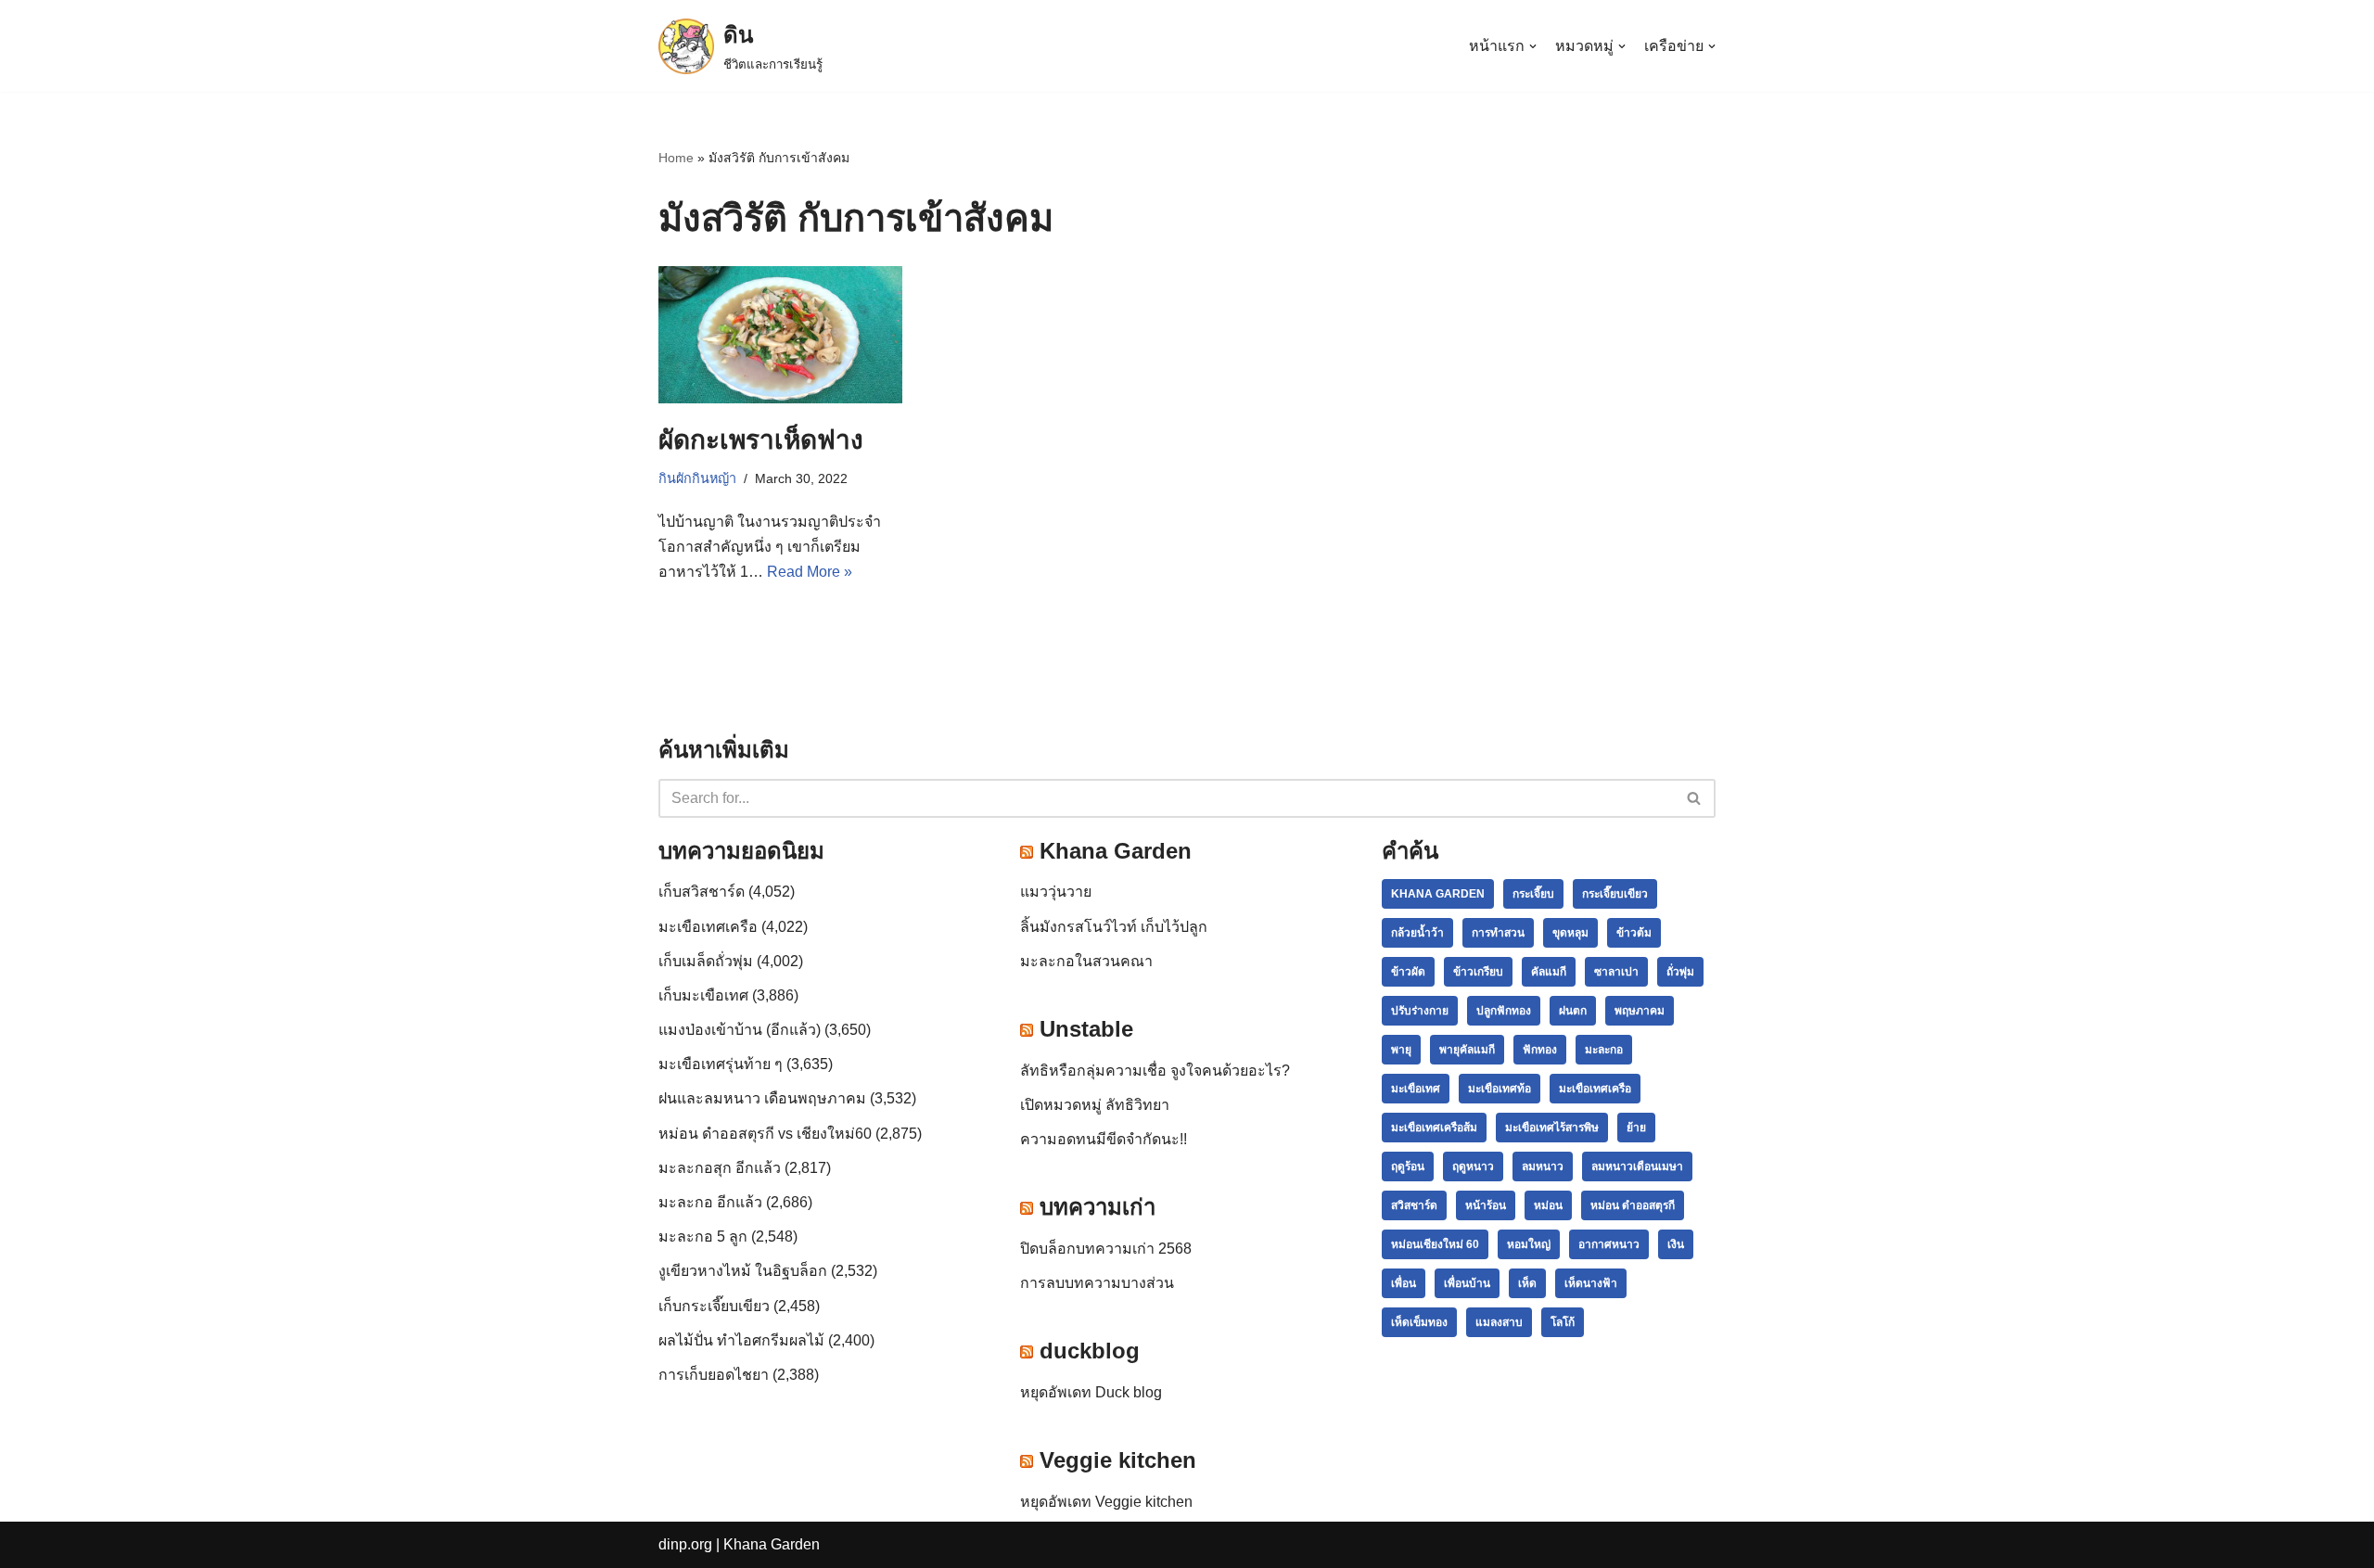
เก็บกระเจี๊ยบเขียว (714, 1306)
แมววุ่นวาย (1056, 892)
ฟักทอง (1540, 1050)
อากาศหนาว (1609, 1244)
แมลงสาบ (1499, 1322)
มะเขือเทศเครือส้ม (1434, 1128)
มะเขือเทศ (1416, 1089)
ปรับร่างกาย (1420, 1011)
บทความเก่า (1098, 1207)
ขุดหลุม (1570, 933)
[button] (1694, 798)
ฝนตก (1573, 1011)
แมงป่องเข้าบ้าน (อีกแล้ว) (740, 1030)
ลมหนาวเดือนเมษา (1637, 1166)
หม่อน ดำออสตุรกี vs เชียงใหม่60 (765, 1134)
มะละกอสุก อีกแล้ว (720, 1168)
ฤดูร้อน (1408, 1166)
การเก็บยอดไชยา (714, 1375)
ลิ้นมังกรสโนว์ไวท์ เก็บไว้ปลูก (1114, 927)
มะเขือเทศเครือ (708, 927)
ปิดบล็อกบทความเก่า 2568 (1106, 1249)
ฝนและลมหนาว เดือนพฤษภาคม (762, 1098)
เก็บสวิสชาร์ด (702, 892)
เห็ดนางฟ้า (1591, 1283)
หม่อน (1548, 1205)
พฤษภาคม (1640, 1011)
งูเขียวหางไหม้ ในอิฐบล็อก (743, 1271)
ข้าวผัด (1408, 972)
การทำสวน (1498, 933)
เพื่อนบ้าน (1467, 1283)
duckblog (1090, 1351)
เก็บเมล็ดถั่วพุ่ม (706, 961)
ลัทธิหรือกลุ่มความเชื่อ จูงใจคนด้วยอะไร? (1155, 1071)
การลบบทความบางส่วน (1097, 1283)
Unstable (1086, 1029)
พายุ (1401, 1050)
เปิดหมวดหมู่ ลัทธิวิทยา (1095, 1105)
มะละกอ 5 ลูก (703, 1237)
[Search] (1695, 798)
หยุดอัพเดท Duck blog (1091, 1392)
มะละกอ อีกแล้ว (710, 1202)
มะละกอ (1604, 1050)
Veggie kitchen (1118, 1460)
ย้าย (1636, 1128)
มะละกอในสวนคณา (1086, 961)
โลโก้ (1563, 1322)
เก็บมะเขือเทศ (703, 995)
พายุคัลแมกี (1467, 1050)
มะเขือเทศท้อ (1500, 1089)
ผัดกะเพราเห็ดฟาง (761, 440)
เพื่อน (1404, 1283)
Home (676, 158)
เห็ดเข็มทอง (1419, 1322)
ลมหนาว (1543, 1166)
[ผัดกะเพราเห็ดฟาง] (780, 335)
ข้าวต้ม (1634, 933)
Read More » (810, 572)
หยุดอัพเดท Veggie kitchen (1106, 1502)
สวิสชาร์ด (1414, 1205)
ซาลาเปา (1616, 972)
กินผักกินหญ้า (697, 478)
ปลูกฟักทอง (1504, 1011)
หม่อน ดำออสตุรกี (1633, 1205)
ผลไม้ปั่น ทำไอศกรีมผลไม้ (741, 1340)
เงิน (1676, 1244)
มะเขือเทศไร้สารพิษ (1552, 1128)
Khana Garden (1116, 851)
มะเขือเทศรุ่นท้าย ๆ (721, 1064)
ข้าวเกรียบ (1478, 972)
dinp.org (685, 1544)
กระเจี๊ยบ (1533, 894)
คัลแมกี (1549, 972)
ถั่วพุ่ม (1680, 972)
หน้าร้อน (1486, 1205)
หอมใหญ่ (1529, 1244)
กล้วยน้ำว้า (1417, 933)
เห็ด (1527, 1283)
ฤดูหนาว (1473, 1166)
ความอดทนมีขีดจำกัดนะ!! (1104, 1139)
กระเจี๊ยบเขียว (1615, 894)
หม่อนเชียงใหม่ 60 (1435, 1244)
